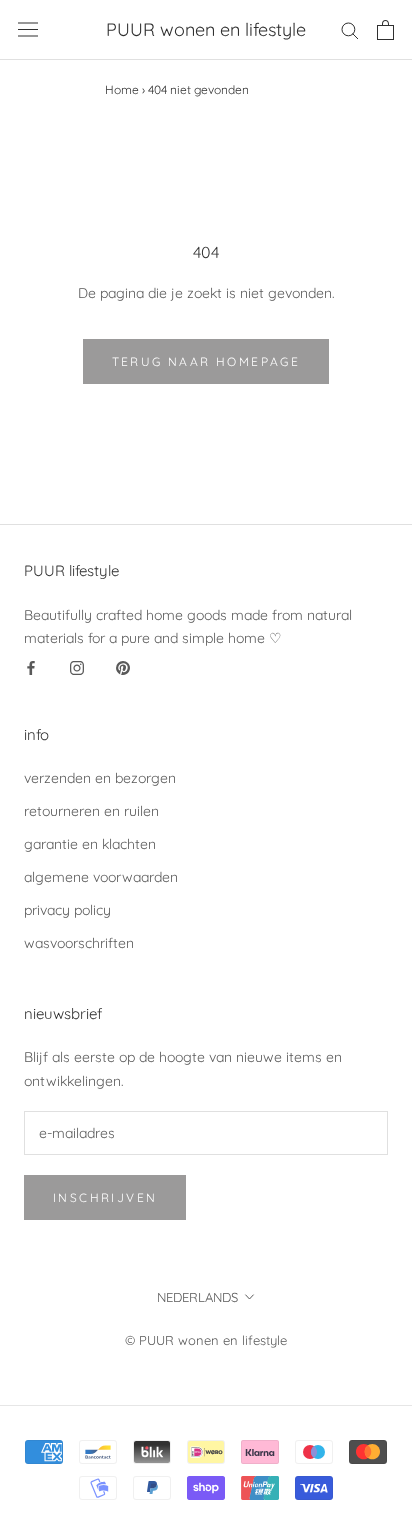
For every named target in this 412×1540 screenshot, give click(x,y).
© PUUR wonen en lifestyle (206, 1340)
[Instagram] (77, 668)
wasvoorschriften (79, 943)
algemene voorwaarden (101, 877)
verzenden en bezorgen (100, 778)
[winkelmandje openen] (385, 30)
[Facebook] (31, 668)
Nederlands (197, 1297)
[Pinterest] (123, 668)
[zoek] (350, 29)
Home (122, 89)
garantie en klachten (90, 844)
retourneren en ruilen (91, 811)
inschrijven (105, 1197)
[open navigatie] (28, 29)
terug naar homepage (206, 361)
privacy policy (67, 910)
